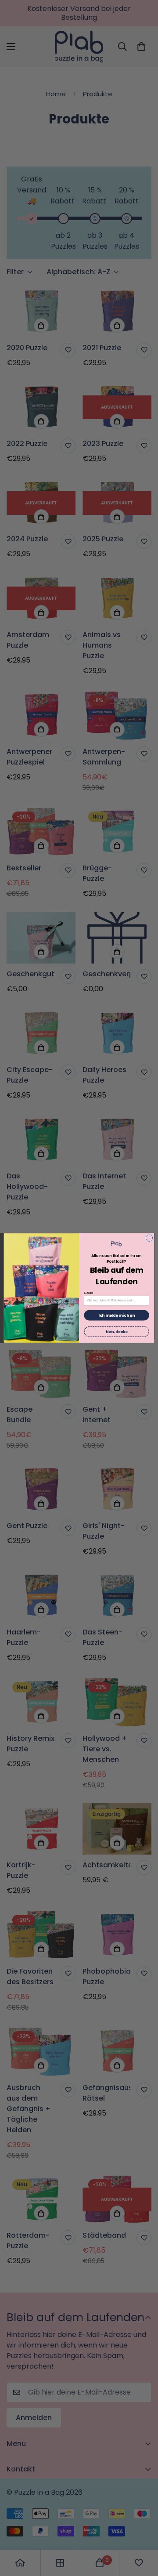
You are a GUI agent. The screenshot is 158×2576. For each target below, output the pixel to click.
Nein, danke (117, 1331)
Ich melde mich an (117, 1315)
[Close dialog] (149, 1238)
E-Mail (88, 1293)
